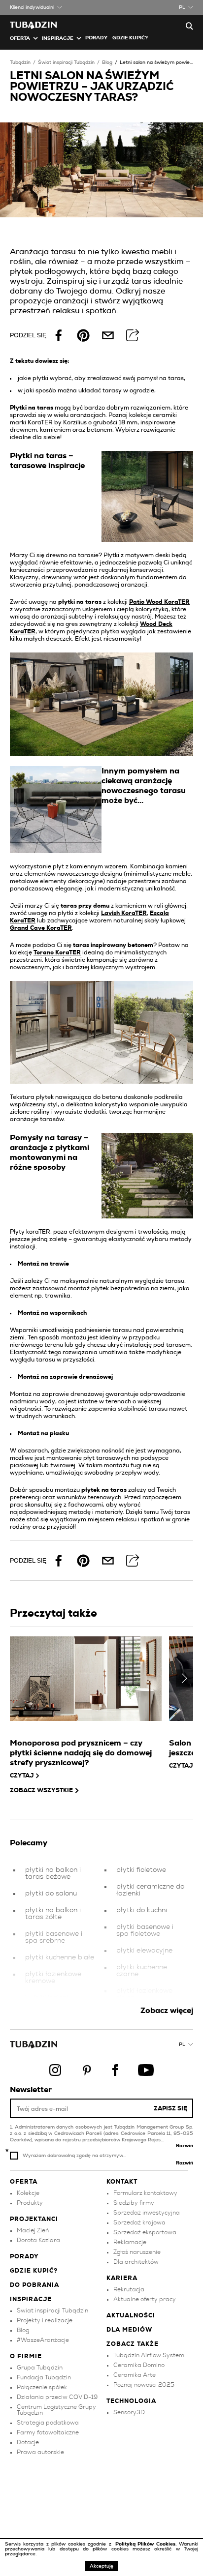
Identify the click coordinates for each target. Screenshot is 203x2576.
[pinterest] (83, 335)
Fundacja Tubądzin (44, 2377)
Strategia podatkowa (48, 2423)
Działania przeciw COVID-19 (57, 2397)
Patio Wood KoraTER (159, 602)
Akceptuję (101, 2566)
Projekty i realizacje (45, 2320)
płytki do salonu (51, 1894)
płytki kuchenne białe (60, 1957)
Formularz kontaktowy (145, 2193)
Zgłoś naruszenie (137, 2252)
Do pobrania (34, 2285)
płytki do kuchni (142, 1910)
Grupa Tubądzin (40, 2368)
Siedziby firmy (134, 2203)
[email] (108, 335)
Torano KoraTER (57, 952)
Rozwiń (185, 2146)
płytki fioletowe (141, 1870)
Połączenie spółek (42, 2387)
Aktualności (131, 2315)
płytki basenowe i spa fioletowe (145, 1930)
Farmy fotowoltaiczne (48, 2432)
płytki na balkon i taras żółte (53, 1914)
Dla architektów (136, 2262)
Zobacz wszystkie (41, 1790)
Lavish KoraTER (124, 913)
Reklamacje (130, 2242)
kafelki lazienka (50, 1998)
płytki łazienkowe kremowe (53, 1978)
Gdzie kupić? (130, 38)
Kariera (122, 2278)
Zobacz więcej (167, 2011)
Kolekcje (28, 2193)
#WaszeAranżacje (43, 2340)
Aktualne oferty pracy (145, 2299)
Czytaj (22, 1776)
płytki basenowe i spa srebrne (54, 1937)
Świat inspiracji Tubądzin (66, 62)
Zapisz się (170, 2108)
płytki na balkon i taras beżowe (53, 1873)
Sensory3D (129, 2412)
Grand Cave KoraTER (41, 928)
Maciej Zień (33, 2230)
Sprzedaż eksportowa (145, 2232)
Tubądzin (20, 62)
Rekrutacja (129, 2289)
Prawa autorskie (40, 2452)
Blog (107, 62)
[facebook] (59, 335)
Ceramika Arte (135, 2375)
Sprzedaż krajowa (139, 2222)
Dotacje (28, 2442)
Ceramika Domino (139, 2365)
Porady (96, 38)
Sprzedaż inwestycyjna (147, 2213)
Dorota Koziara (38, 2240)
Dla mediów (129, 2330)
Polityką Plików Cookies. (147, 2544)
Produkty (30, 2203)
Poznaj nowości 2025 (144, 2385)
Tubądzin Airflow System (149, 2355)
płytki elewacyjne (144, 1951)
